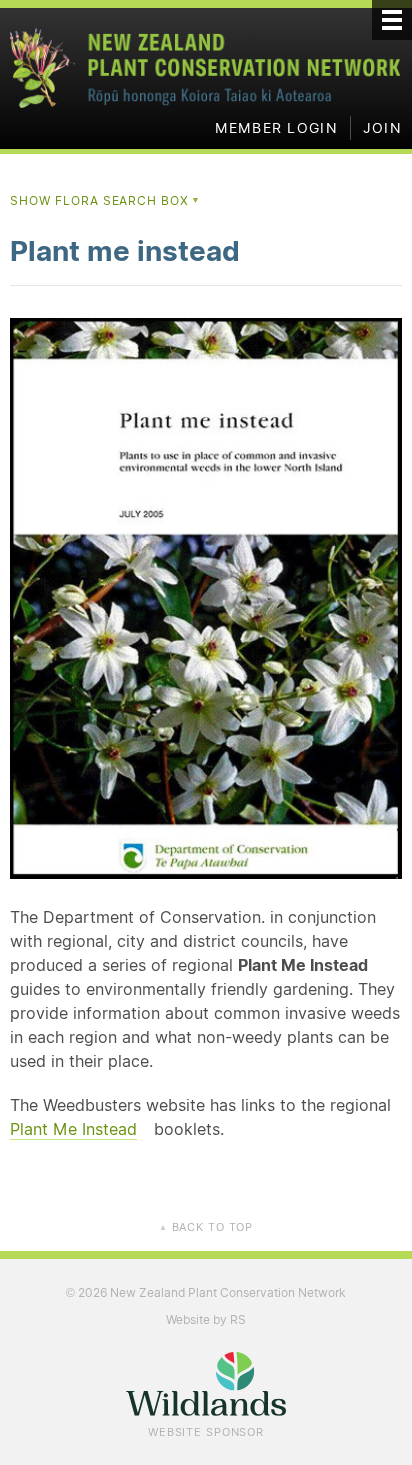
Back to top (206, 1227)
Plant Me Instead (73, 1129)
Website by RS (206, 1319)
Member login (276, 128)
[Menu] (392, 20)
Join (382, 128)
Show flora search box (105, 200)
